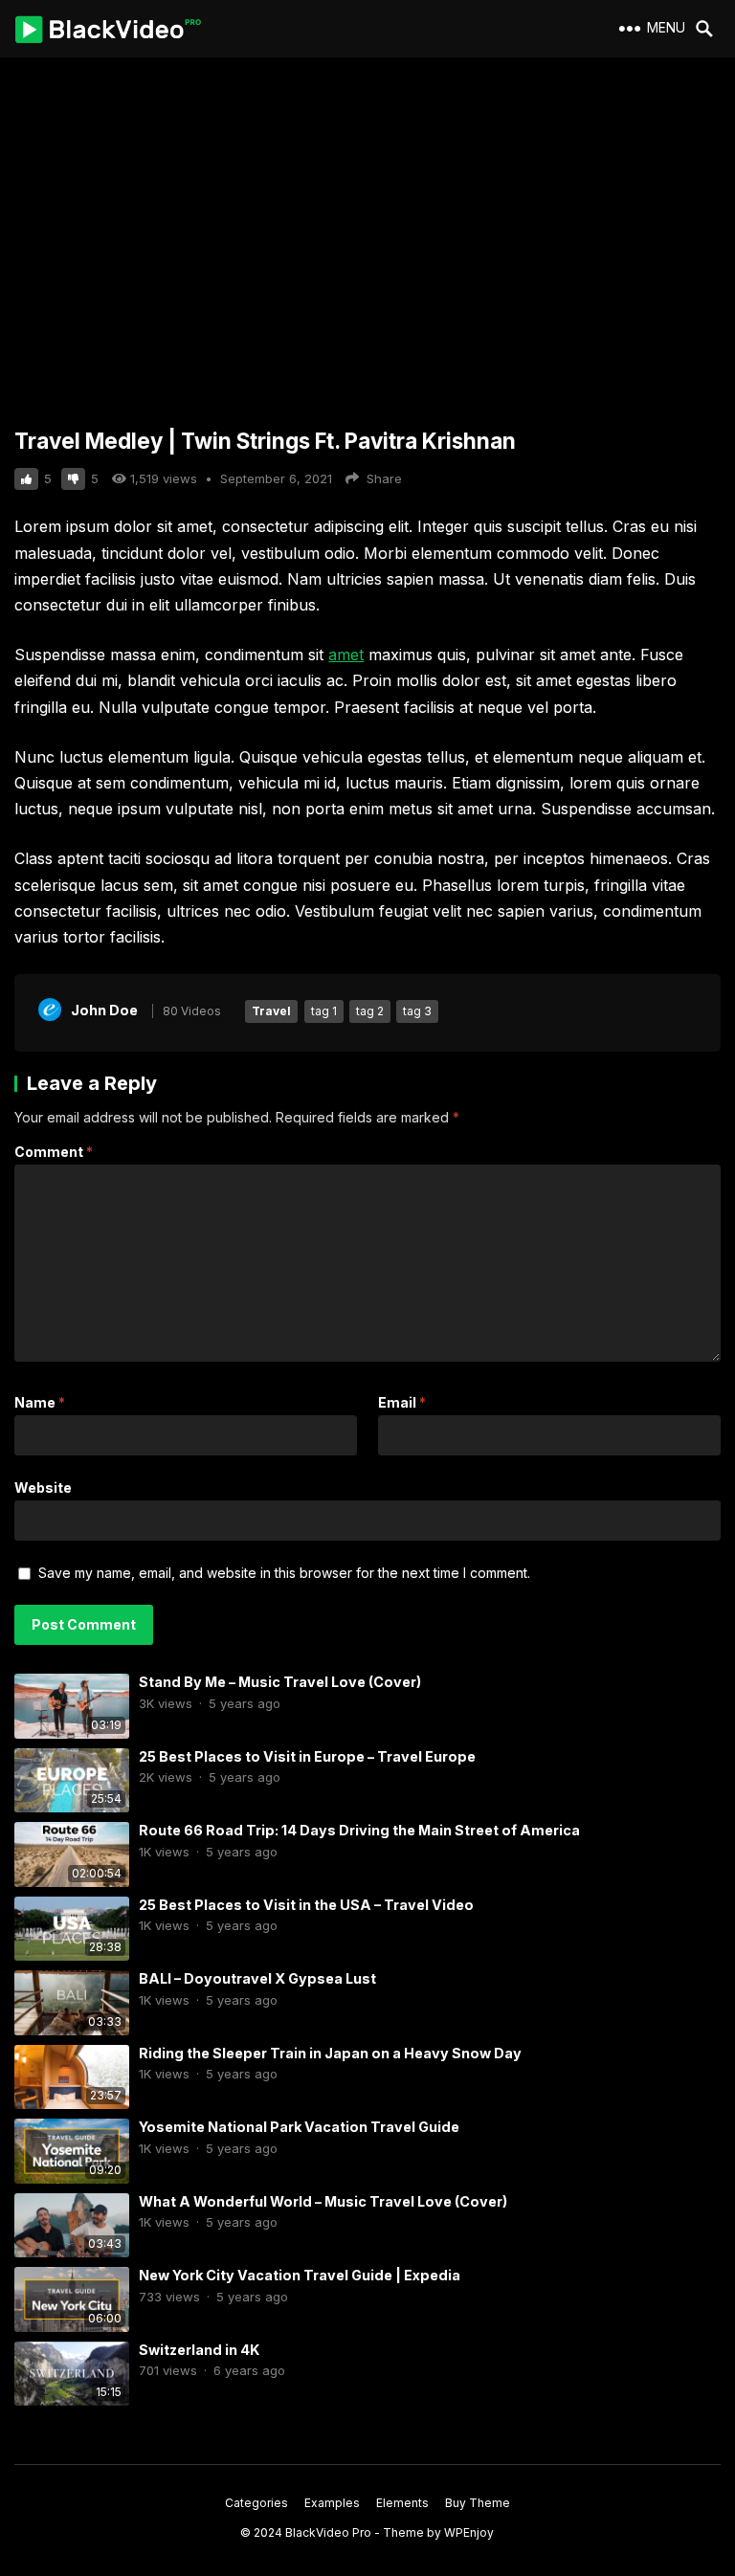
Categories (256, 2503)
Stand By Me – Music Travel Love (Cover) (280, 1682)
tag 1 (324, 1011)
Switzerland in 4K (199, 2350)
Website (43, 1488)
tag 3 (417, 1011)
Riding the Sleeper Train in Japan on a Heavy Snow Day (330, 2053)
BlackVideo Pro (328, 2532)
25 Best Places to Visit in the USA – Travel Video (306, 1905)
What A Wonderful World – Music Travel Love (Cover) (323, 2201)
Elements (402, 2503)
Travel (271, 1011)
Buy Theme (478, 2503)
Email (402, 1402)
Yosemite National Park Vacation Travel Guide (299, 2127)
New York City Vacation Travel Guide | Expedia (300, 2275)
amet (346, 655)
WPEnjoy (469, 2532)
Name (40, 1402)
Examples (332, 2503)
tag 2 (370, 1011)
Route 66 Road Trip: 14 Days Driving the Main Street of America (359, 1830)
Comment (54, 1152)
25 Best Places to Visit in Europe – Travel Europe (307, 1756)
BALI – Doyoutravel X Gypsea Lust (257, 1978)
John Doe (104, 1010)
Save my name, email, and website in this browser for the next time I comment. (284, 1573)
